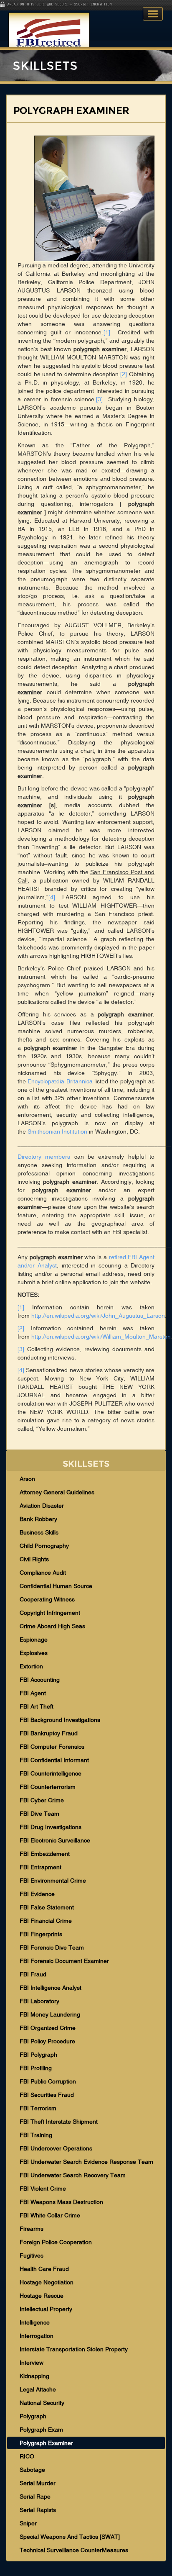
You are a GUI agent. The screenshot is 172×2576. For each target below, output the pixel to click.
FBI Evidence (37, 1894)
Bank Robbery (38, 1519)
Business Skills (39, 1532)
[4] (52, 897)
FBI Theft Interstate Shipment (59, 2122)
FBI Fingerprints (41, 1934)
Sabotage (32, 2470)
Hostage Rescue (42, 2296)
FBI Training (36, 2135)
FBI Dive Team (39, 1814)
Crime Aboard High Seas (52, 1626)
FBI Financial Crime (46, 1921)
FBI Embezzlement (45, 1854)
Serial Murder (38, 2483)
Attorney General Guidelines (57, 1492)
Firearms (32, 2229)
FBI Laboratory (39, 2001)
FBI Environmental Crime (53, 1881)
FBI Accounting (40, 1680)
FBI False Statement (47, 1907)
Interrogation (37, 2336)
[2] (124, 374)
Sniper (28, 2523)
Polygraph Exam (41, 2430)
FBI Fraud (33, 1974)
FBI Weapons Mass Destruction (61, 2202)
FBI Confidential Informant (54, 1760)
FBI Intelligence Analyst (51, 1988)
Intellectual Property (46, 2309)
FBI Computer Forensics (52, 1747)
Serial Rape (35, 2496)
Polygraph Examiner (46, 2443)
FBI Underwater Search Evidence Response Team (86, 2162)
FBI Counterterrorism (48, 1787)
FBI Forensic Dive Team (52, 1947)
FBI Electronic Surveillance (55, 1840)
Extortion (31, 1666)
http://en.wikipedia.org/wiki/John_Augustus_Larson (98, 1316)
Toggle (153, 14)
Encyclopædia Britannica (60, 1081)
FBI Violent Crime (43, 2189)
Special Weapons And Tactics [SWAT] (70, 2537)
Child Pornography (44, 1546)
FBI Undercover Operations (56, 2148)
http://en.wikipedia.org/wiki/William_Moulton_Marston (101, 1337)
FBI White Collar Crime (50, 2215)
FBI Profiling (36, 2068)
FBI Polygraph (38, 2055)
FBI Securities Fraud (47, 2095)
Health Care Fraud (44, 2269)
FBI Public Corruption (48, 2081)
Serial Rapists (38, 2510)
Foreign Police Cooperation (56, 2242)
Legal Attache (38, 2389)
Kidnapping (34, 2376)
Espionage (34, 1640)
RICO (27, 2456)
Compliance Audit (43, 1573)
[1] (107, 332)
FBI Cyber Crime (42, 1800)
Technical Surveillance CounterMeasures (74, 2550)
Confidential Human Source (56, 1586)
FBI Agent (33, 1693)
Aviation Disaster (42, 1506)
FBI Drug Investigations (51, 1827)
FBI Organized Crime (48, 2028)
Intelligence (35, 2322)
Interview (32, 2363)
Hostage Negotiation (47, 2282)
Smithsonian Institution (57, 1131)
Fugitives (32, 2255)
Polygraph (33, 2416)
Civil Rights (34, 1559)
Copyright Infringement (50, 1613)
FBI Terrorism (38, 2108)
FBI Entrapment (40, 1867)
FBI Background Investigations (60, 1720)
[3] (99, 399)
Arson (27, 1479)
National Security (42, 2403)
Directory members (44, 1157)
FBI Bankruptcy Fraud (49, 1733)
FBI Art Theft (37, 1706)
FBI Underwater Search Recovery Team (73, 2175)
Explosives (34, 1653)
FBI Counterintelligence (51, 1773)
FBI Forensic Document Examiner (64, 1961)
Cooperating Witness (47, 1599)
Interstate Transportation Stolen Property (74, 2349)
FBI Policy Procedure (47, 2041)
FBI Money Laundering (50, 2014)
